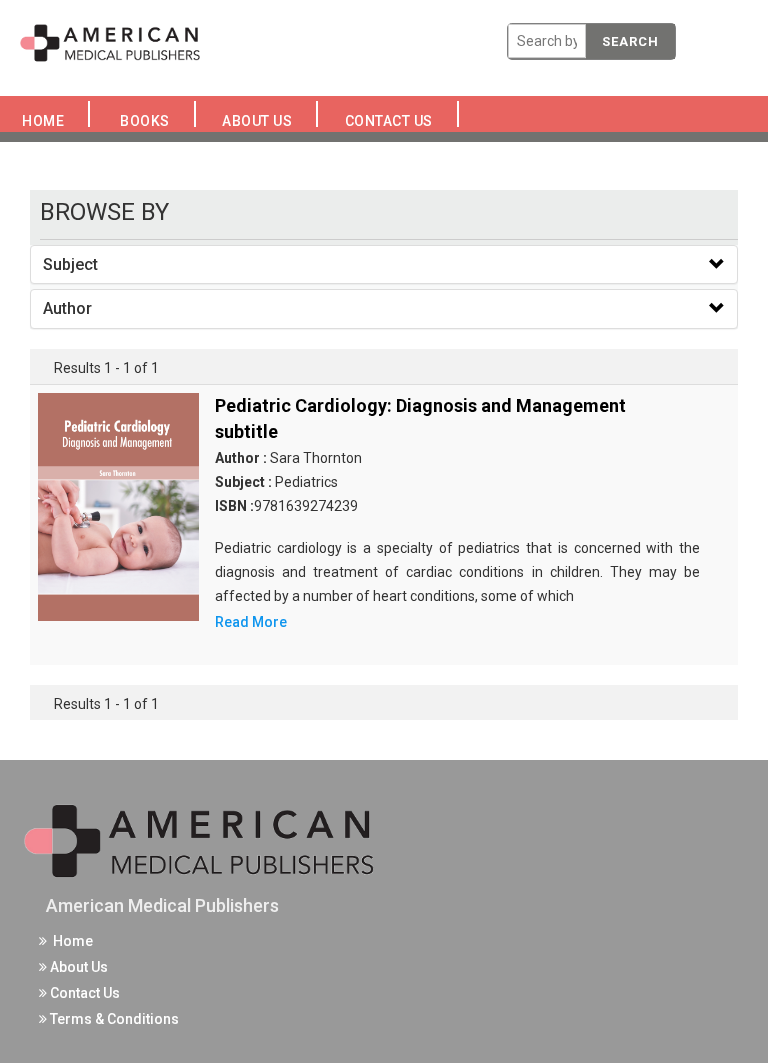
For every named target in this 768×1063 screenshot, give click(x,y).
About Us (263, 120)
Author (67, 308)
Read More (251, 622)
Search (630, 41)
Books (148, 120)
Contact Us (394, 120)
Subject (70, 264)
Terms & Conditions (113, 1019)
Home (46, 120)
